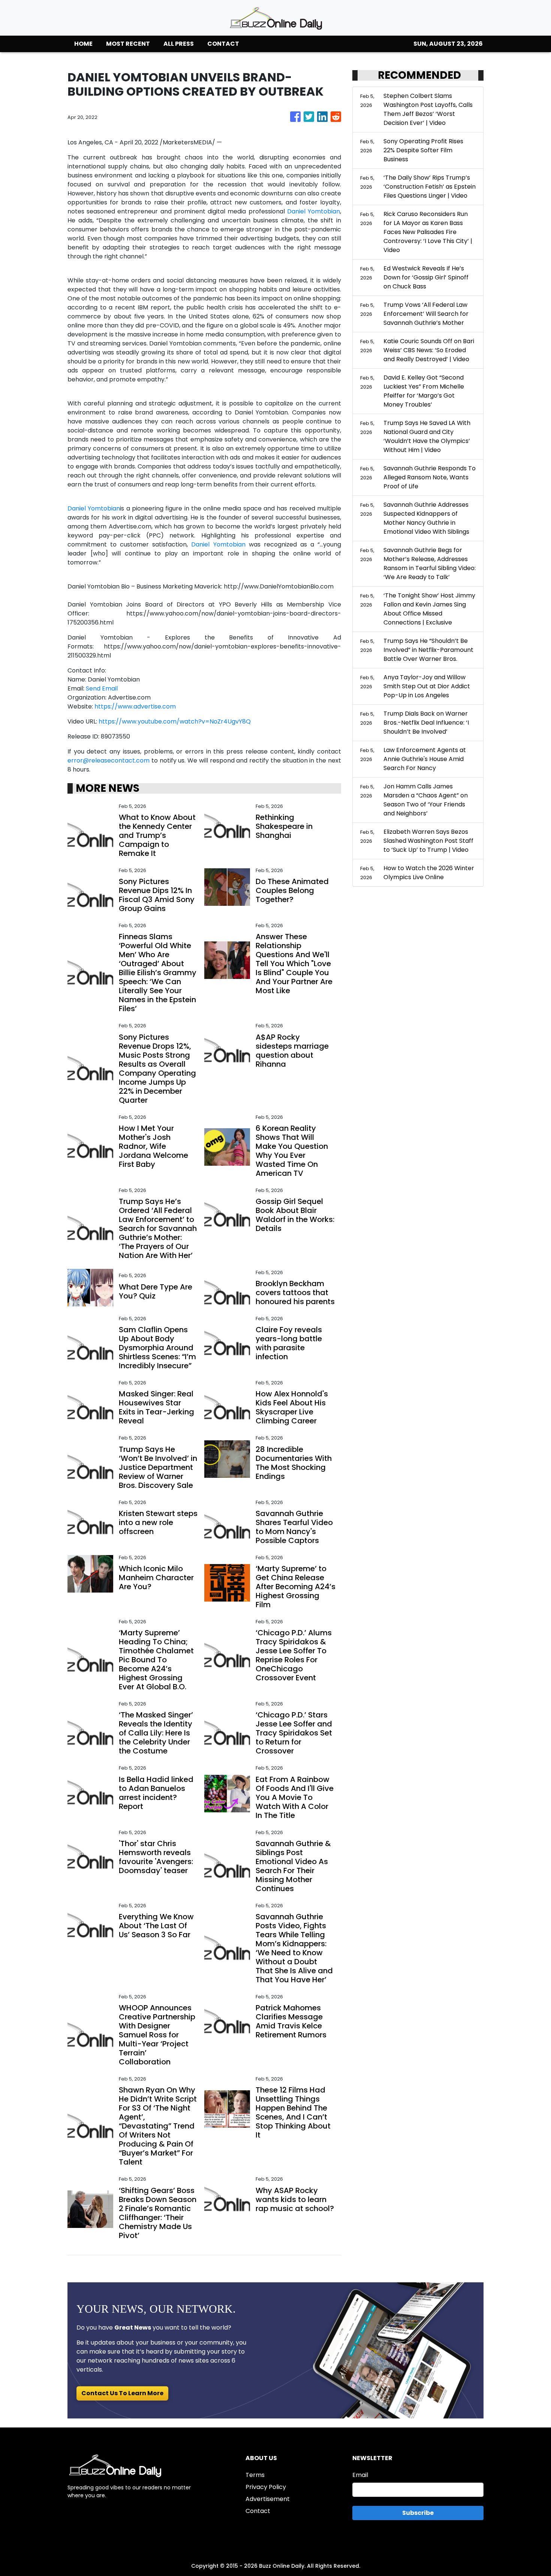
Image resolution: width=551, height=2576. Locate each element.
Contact (258, 2511)
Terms (255, 2475)
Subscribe (418, 2513)
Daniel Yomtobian (314, 211)
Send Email (102, 688)
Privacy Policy (266, 2487)
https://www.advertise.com (135, 706)
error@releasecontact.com (109, 760)
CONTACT (223, 44)
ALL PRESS (179, 44)
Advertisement (268, 2499)
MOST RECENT (128, 44)
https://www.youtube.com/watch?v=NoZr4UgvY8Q (175, 721)
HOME (83, 44)
